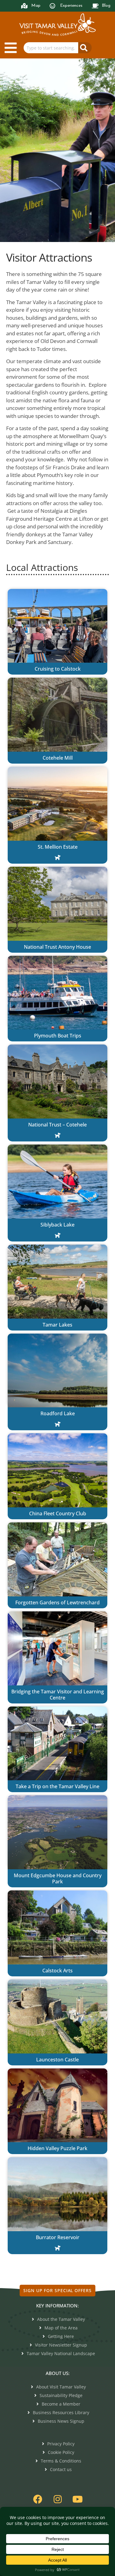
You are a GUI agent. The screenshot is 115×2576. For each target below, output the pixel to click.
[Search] (85, 48)
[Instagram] (58, 2499)
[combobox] (51, 48)
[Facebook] (38, 2499)
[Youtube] (78, 2499)
